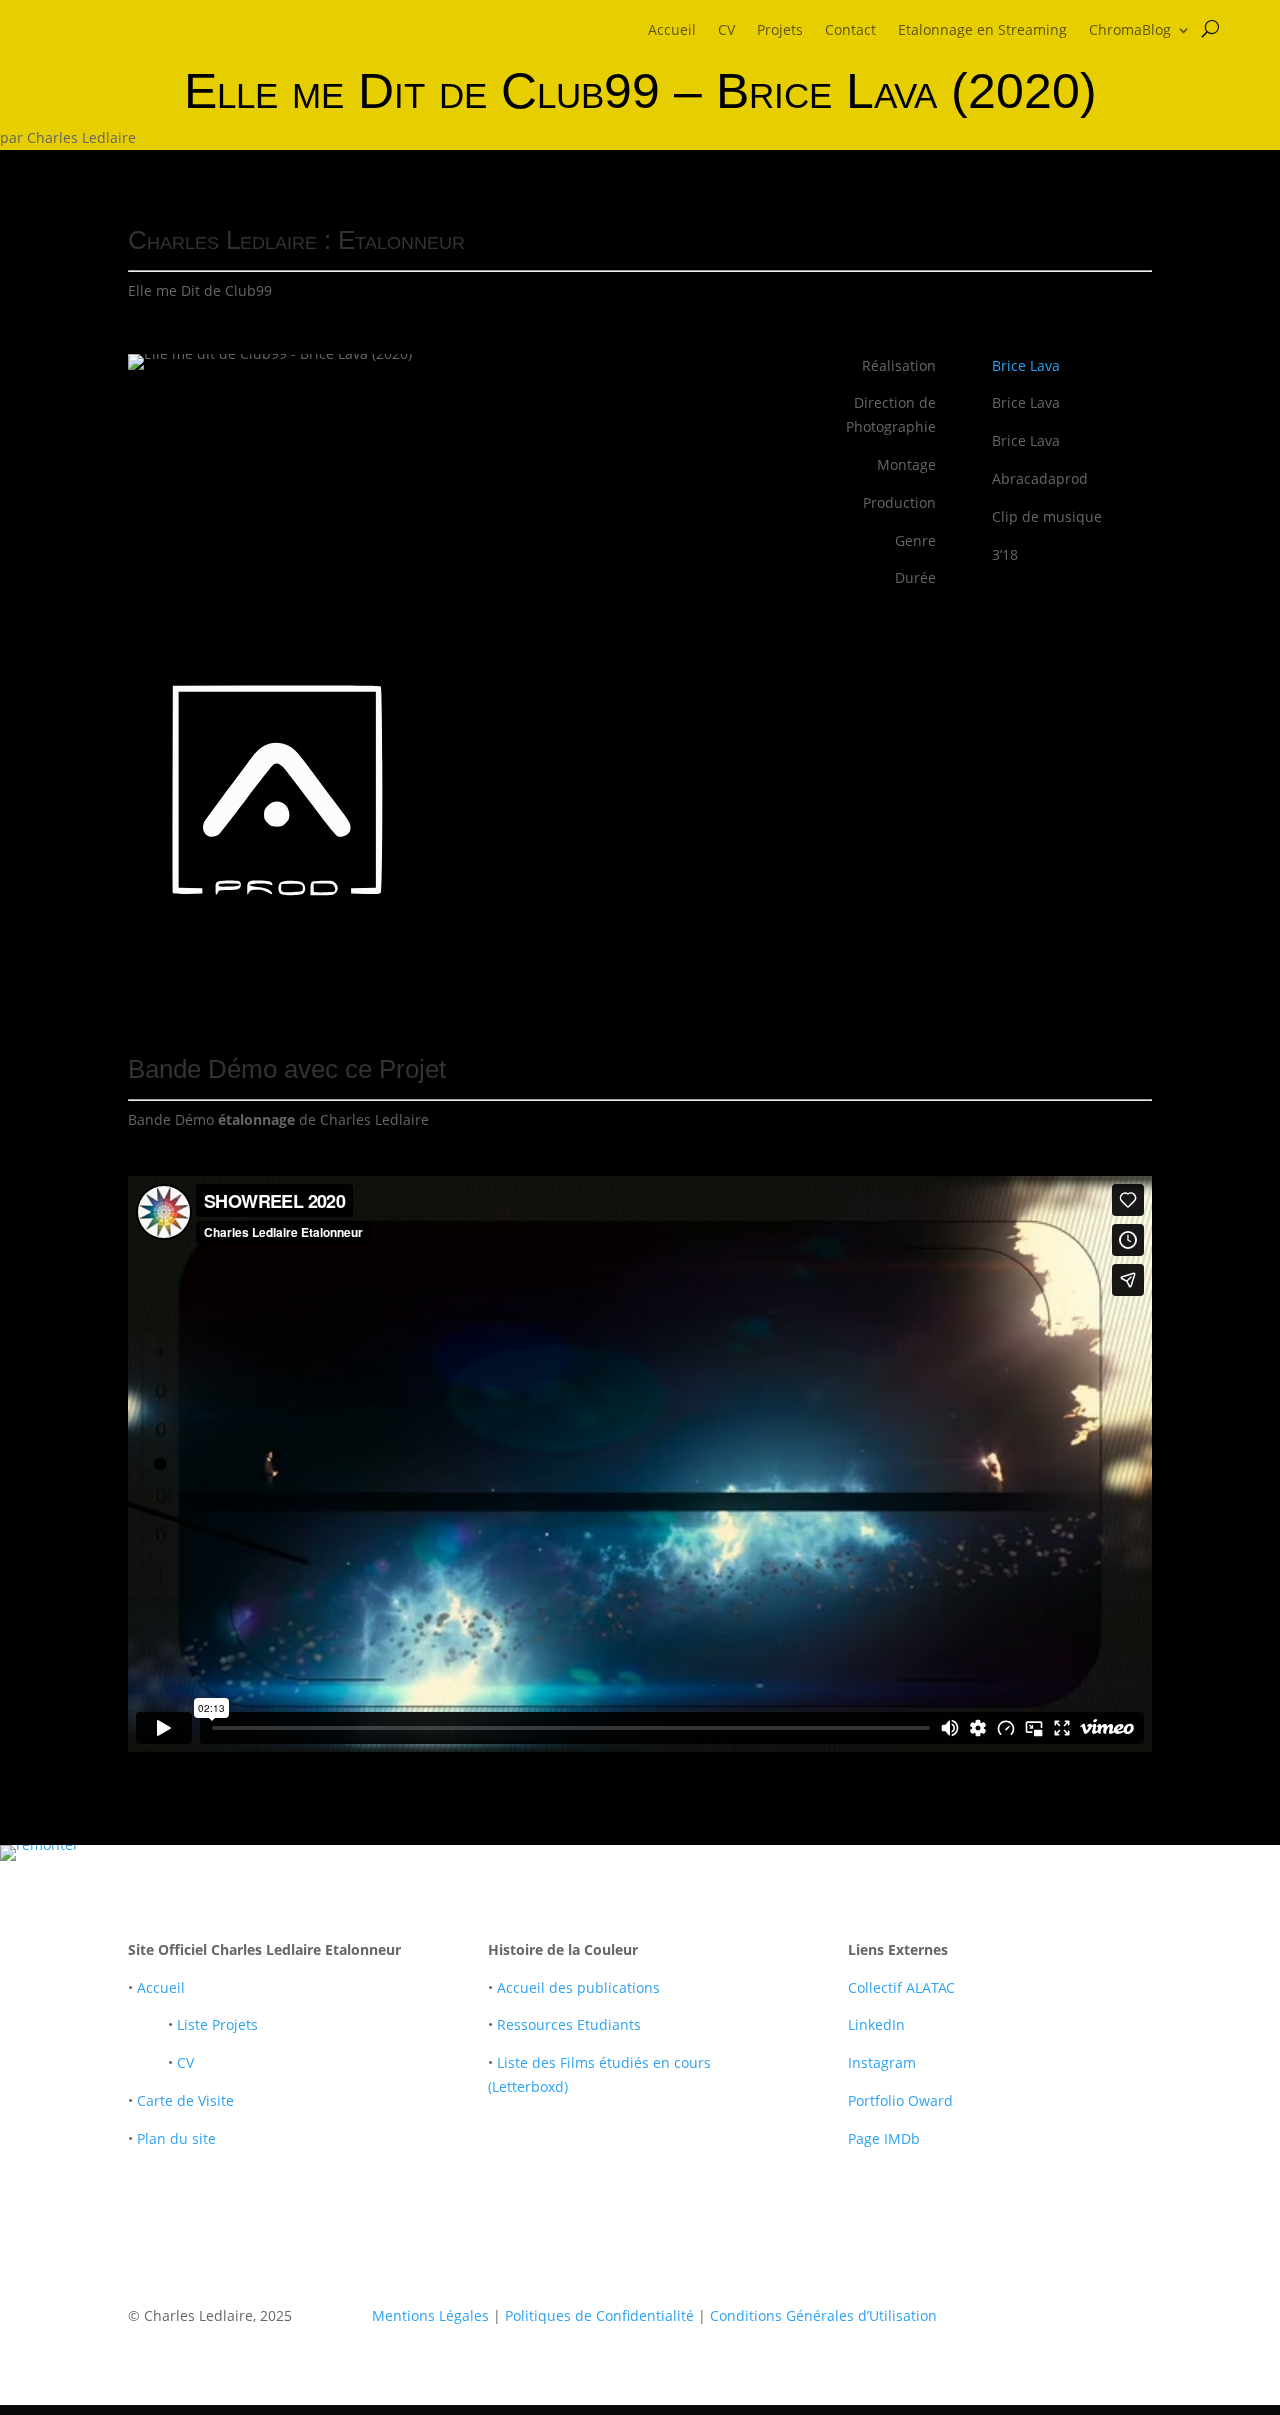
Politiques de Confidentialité (599, 2315)
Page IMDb (884, 2138)
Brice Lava (1026, 365)
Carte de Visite (185, 2100)
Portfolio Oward (900, 2100)
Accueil (672, 31)
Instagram (882, 2062)
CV (726, 31)
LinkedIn (876, 2024)
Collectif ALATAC (901, 1987)
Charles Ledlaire (81, 137)
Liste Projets (217, 2024)
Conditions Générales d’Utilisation (823, 2315)
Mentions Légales (430, 2315)
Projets (780, 31)
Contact (850, 31)
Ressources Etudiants (569, 2024)
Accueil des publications (578, 1987)
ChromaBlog (1130, 31)
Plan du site (176, 2138)
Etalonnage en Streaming (982, 31)
